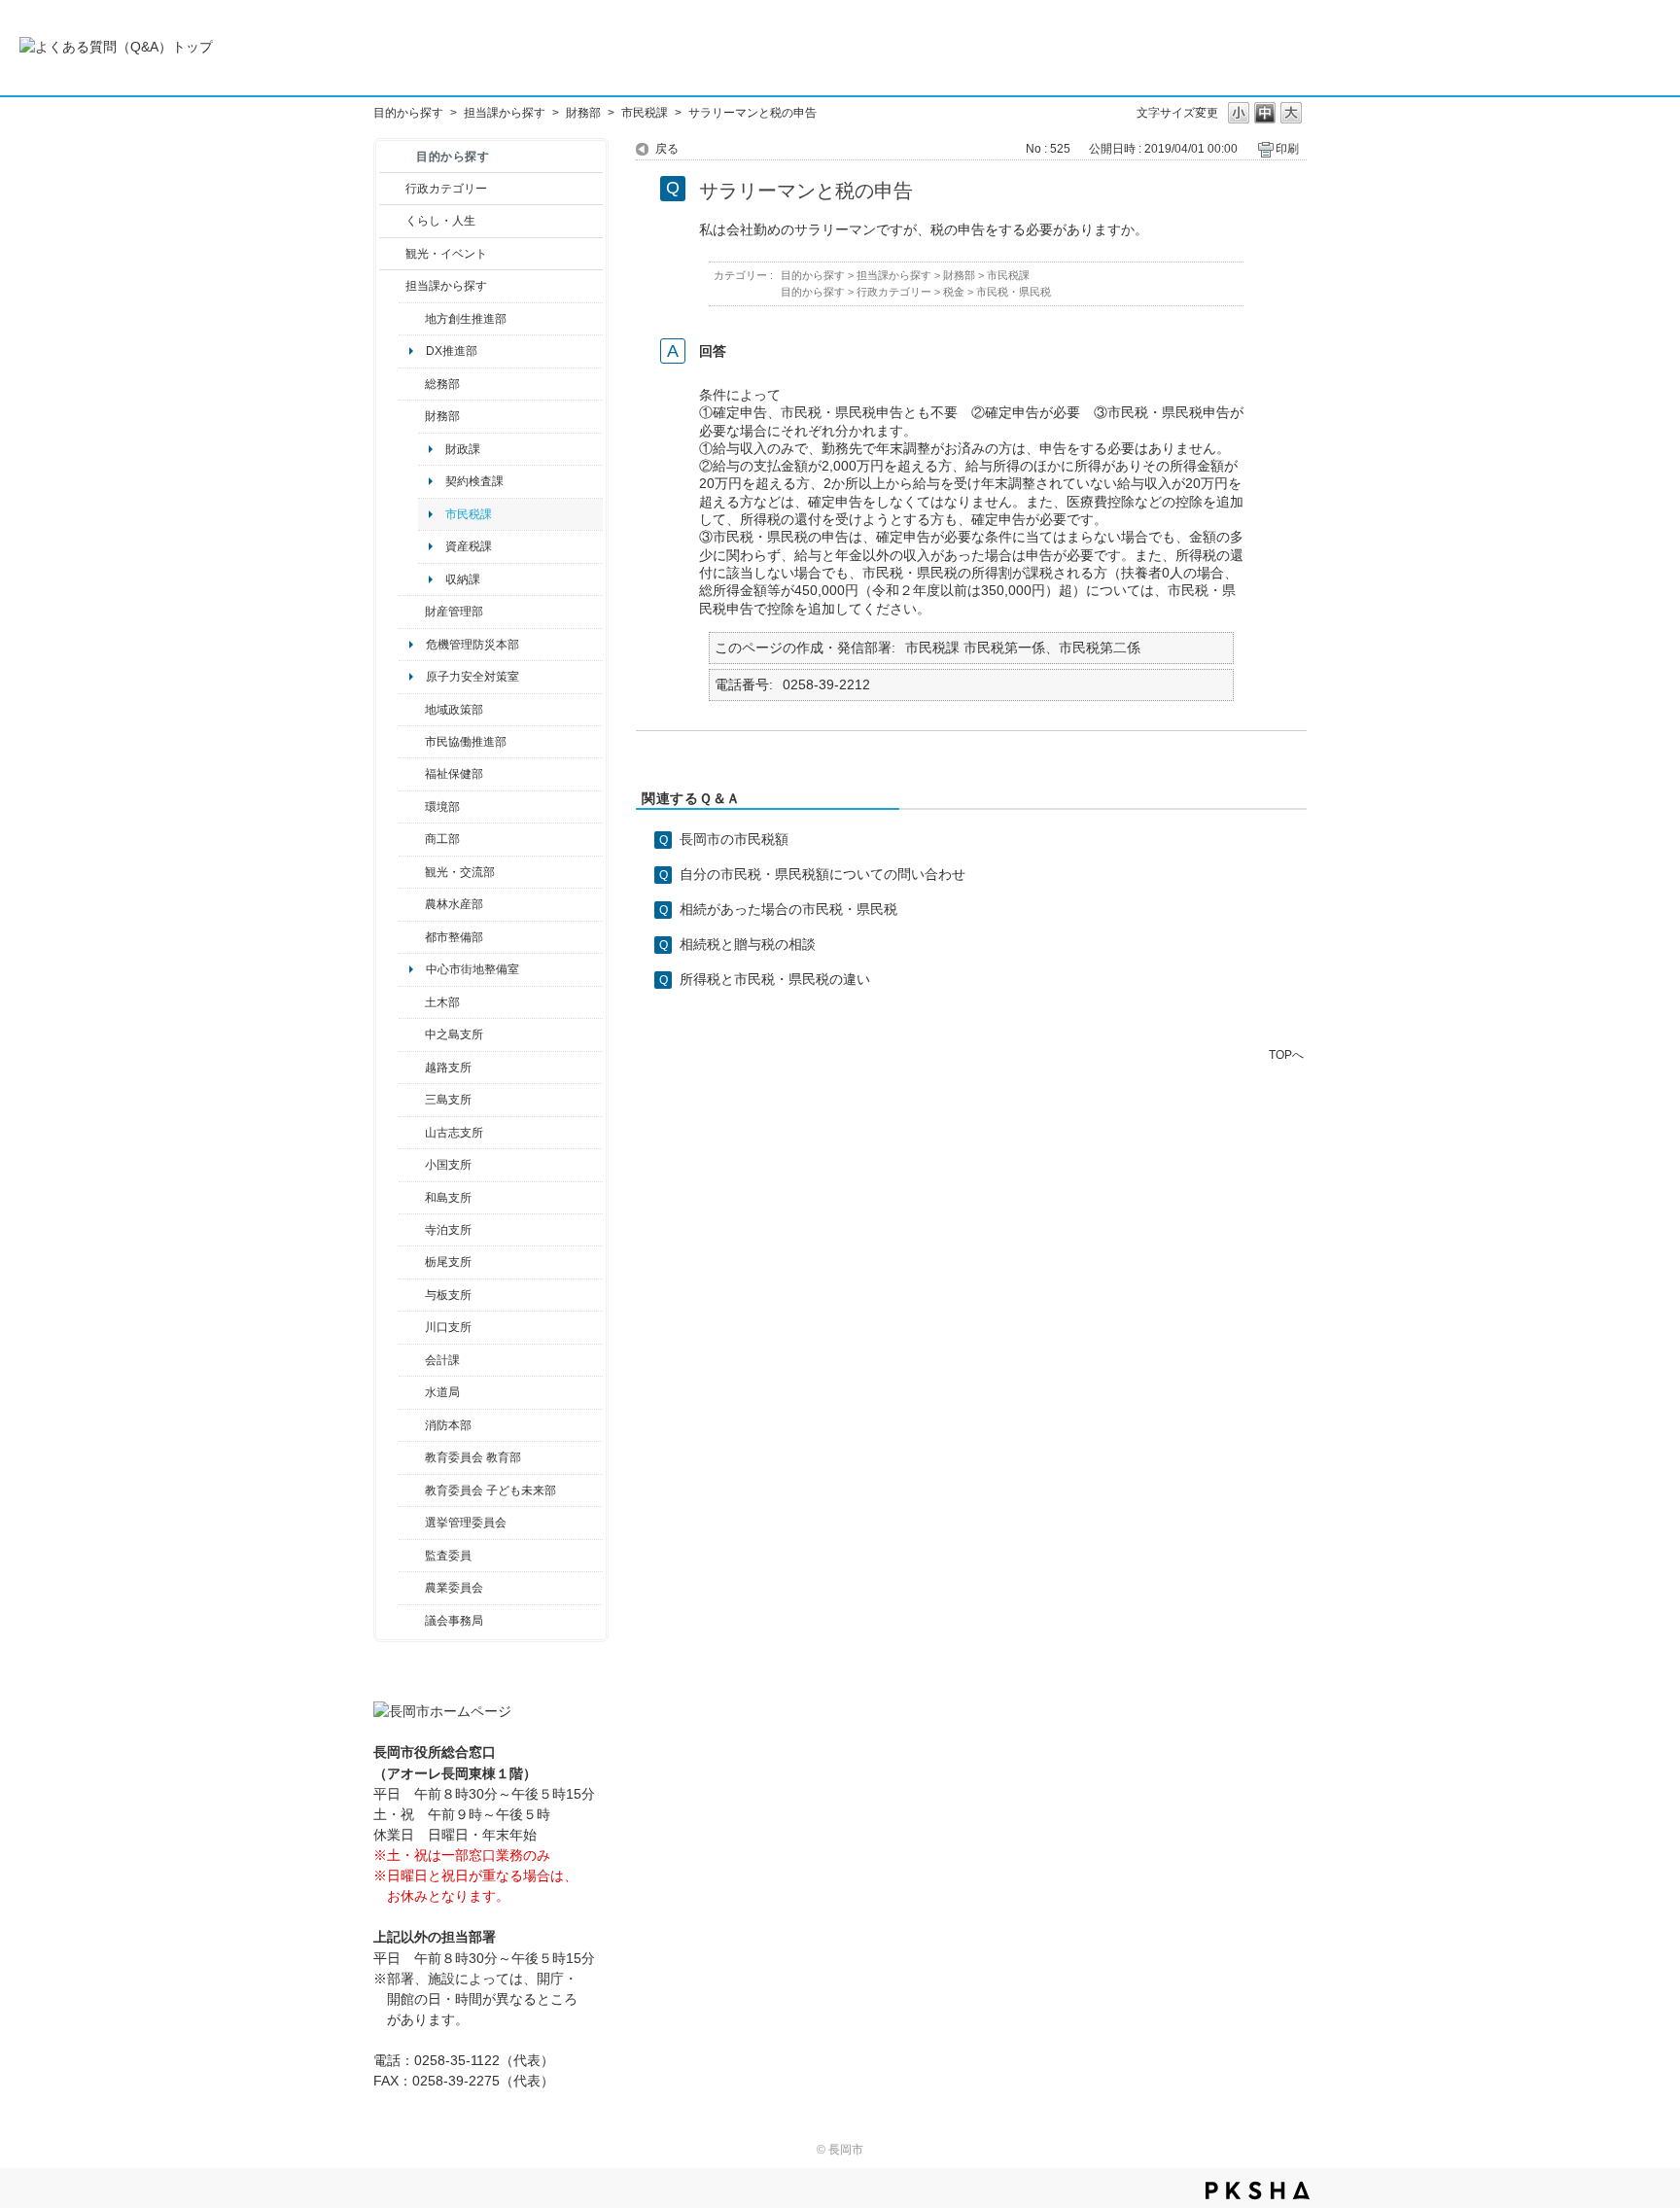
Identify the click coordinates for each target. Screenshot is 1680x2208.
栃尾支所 (448, 1262)
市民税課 (645, 113)
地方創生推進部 (466, 319)
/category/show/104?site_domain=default (412, 710)
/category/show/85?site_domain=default (412, 1425)
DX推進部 (452, 351)
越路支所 (448, 1068)
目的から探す (408, 113)
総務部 (442, 384)
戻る (667, 149)
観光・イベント (446, 254)
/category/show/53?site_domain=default (412, 1100)
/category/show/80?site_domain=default (412, 1262)
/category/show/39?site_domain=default (412, 1457)
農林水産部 (454, 904)
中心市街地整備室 (472, 969)
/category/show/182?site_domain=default (412, 937)
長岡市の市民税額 (734, 839)
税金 (954, 292)
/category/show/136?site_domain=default (412, 1295)
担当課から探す (505, 113)
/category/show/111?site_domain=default (412, 1523)
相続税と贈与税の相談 (748, 944)
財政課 (463, 449)
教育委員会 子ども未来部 (490, 1490)
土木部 (442, 1002)
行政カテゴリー (446, 189)
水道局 (442, 1392)
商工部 (442, 839)
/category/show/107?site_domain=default (412, 1034)
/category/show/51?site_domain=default (412, 1490)
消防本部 (448, 1425)
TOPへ (1286, 1054)
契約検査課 (474, 481)
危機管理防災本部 (472, 645)
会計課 (442, 1360)
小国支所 (448, 1165)
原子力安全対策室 (472, 677)
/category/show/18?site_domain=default (392, 254)
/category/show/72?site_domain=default (412, 416)
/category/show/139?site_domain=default (412, 1198)
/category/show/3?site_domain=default (392, 189)
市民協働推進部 (466, 742)
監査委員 (448, 1556)
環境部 (442, 807)
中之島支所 (454, 1034)
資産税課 (469, 546)
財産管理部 (454, 612)
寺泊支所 (448, 1230)
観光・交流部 (460, 872)
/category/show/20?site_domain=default (412, 872)
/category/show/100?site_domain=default (412, 319)
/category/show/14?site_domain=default (412, 774)
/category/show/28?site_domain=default (412, 1002)
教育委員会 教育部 (473, 1457)
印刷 (1287, 149)
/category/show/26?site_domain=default (412, 742)
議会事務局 (454, 1621)
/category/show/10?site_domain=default (412, 384)
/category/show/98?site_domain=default (412, 1133)
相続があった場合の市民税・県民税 (788, 909)
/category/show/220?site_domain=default (412, 1556)
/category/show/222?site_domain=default (412, 1588)
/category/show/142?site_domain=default (412, 1068)
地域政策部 (454, 710)
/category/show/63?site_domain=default (412, 1230)
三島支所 (448, 1100)
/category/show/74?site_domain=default (412, 1165)
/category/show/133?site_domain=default (412, 1327)
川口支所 (448, 1327)
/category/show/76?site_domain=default (412, 904)
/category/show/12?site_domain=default (392, 221)
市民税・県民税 (1014, 292)
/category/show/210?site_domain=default (412, 1360)
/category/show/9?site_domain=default (392, 286)
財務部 (583, 113)
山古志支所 (454, 1133)
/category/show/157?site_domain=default (412, 1621)
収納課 (463, 579)
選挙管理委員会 (466, 1523)
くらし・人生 (440, 221)
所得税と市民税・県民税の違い (775, 979)
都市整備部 (454, 937)
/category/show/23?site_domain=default (412, 807)
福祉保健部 (454, 774)
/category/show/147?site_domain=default (412, 1392)
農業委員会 (454, 1588)
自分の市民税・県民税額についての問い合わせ (822, 874)
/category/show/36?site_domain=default (412, 839)
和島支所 (448, 1198)
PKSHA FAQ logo (1258, 2190)
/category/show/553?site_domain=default (412, 612)
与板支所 (448, 1295)
